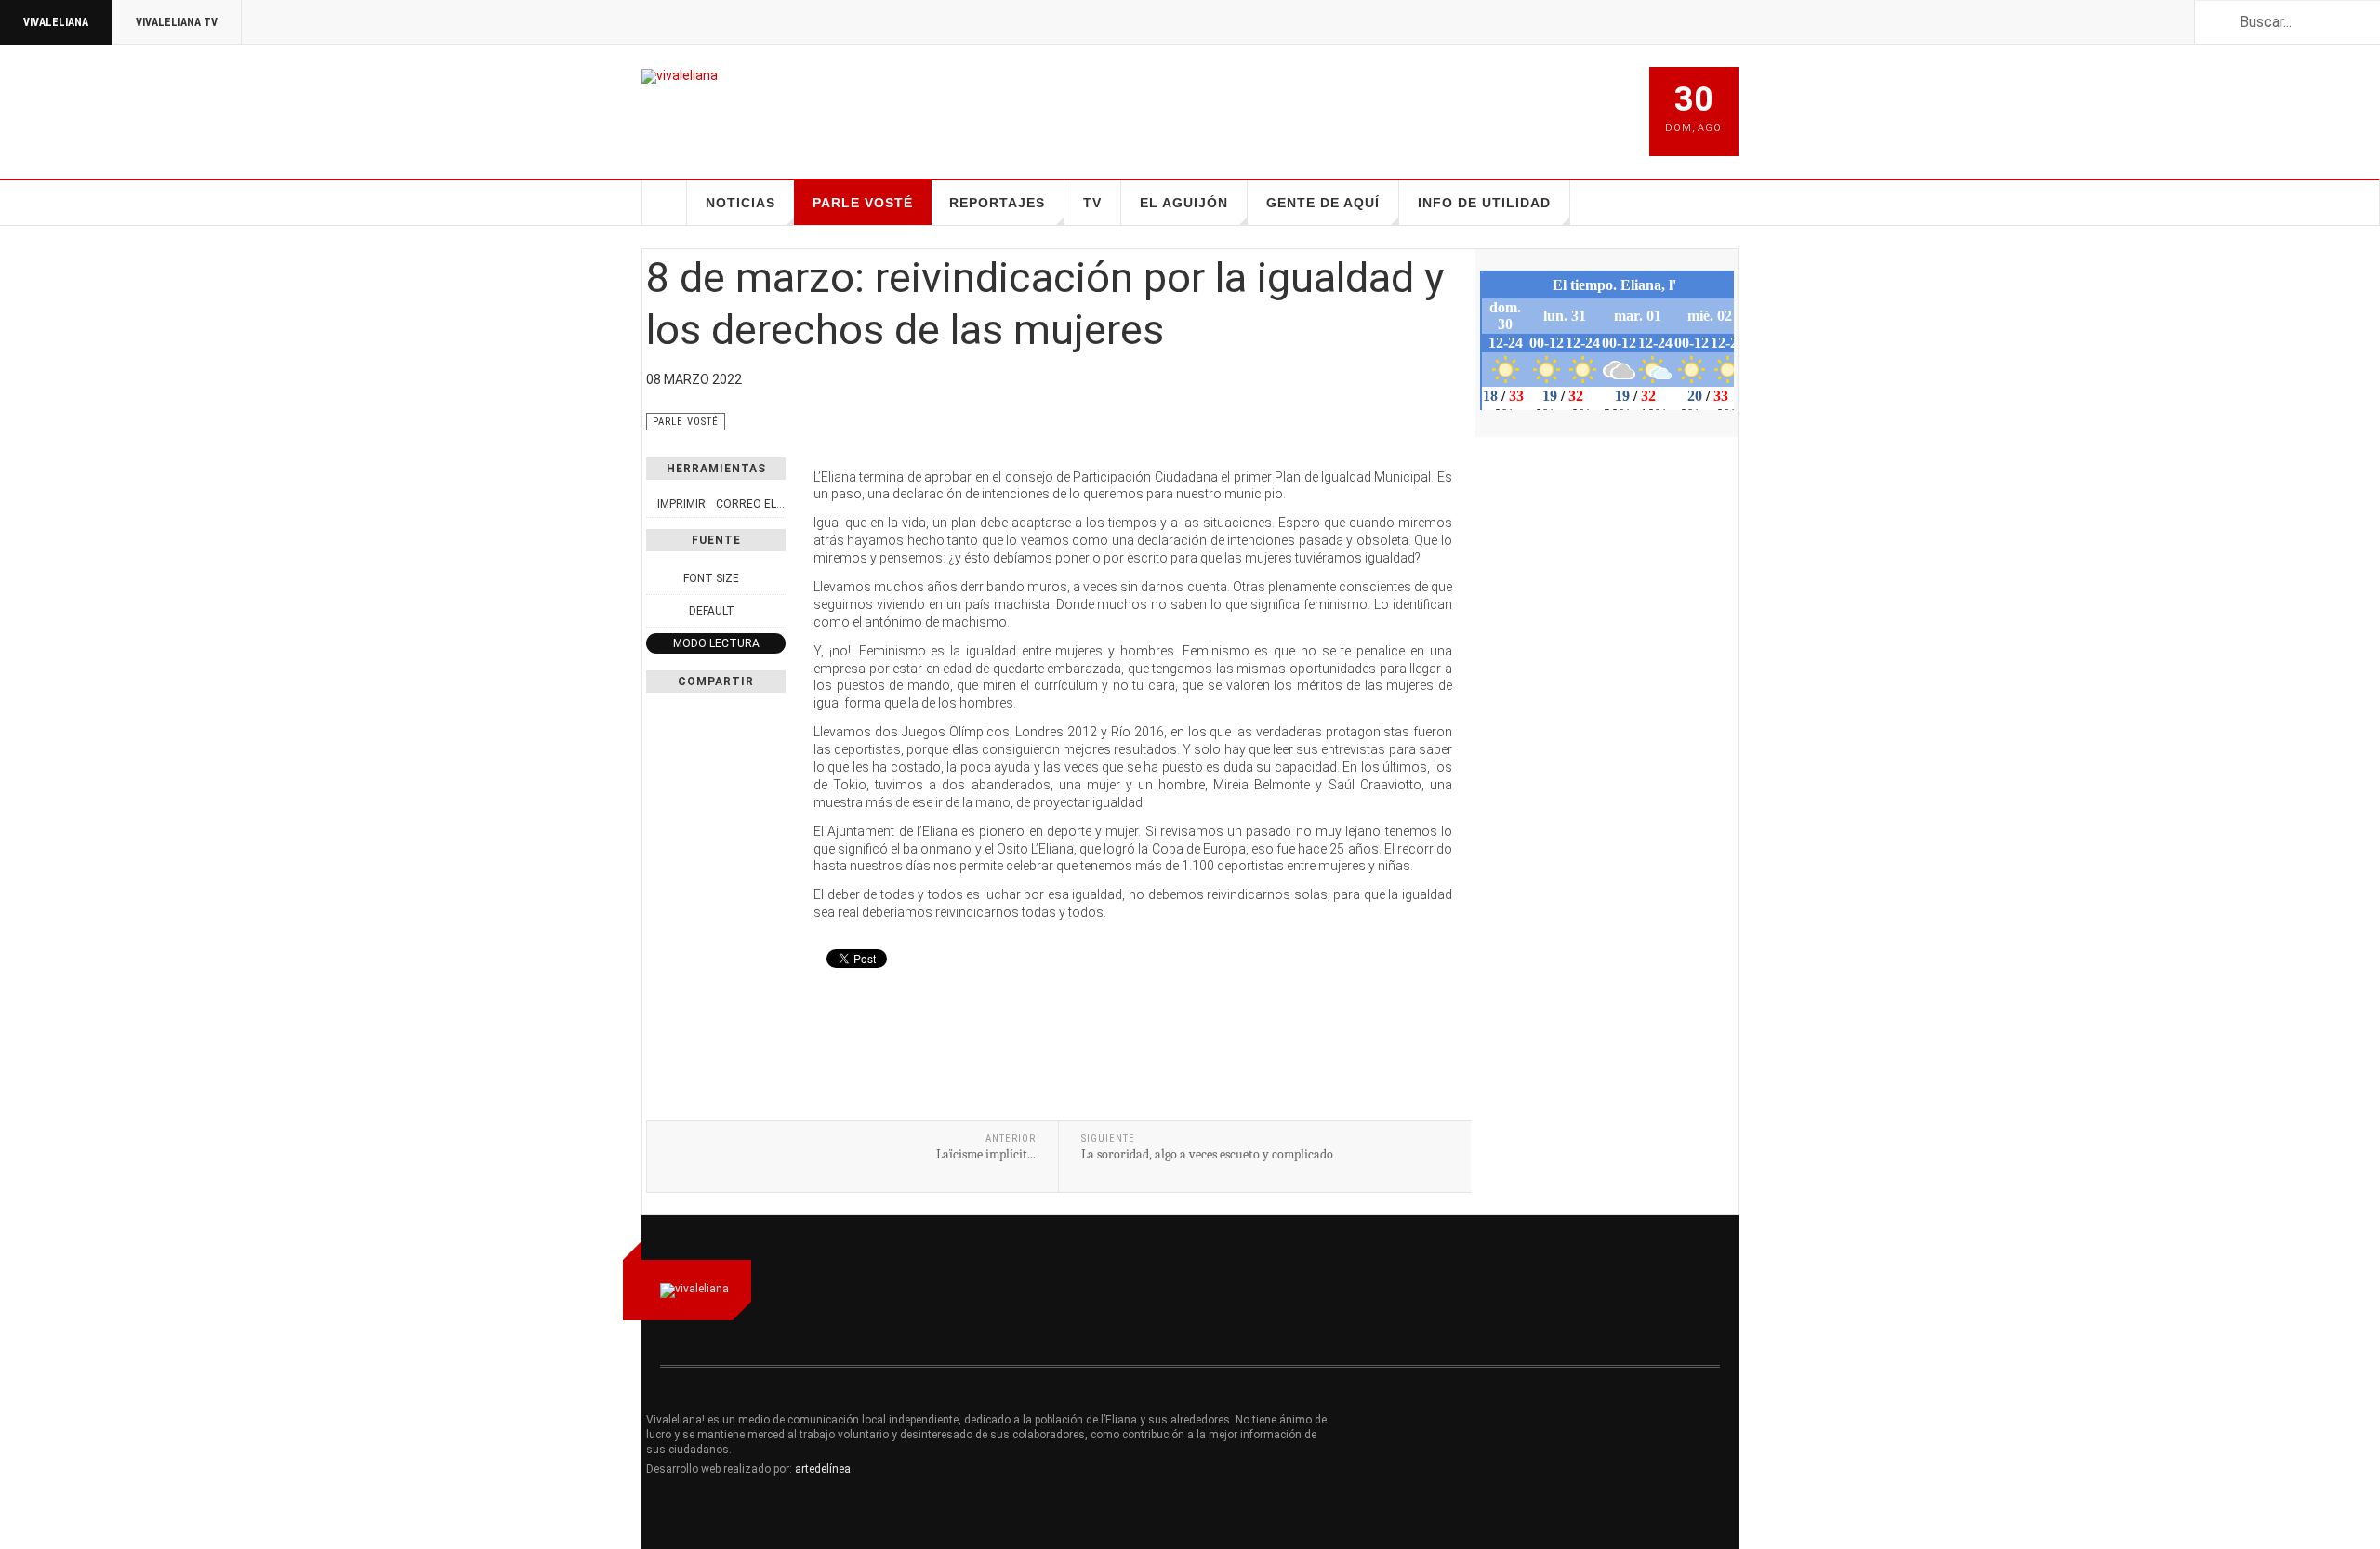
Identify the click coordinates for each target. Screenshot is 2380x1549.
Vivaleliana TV (177, 22)
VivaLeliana (56, 22)
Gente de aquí (1323, 203)
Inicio (665, 203)
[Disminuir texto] (656, 578)
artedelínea (823, 1469)
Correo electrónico (778, 504)
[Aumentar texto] (775, 578)
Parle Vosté (863, 203)
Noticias (740, 203)
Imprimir (681, 504)
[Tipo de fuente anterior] (656, 611)
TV (1092, 203)
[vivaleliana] (680, 76)
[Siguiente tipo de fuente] (775, 611)
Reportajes (997, 203)
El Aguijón (1184, 203)
